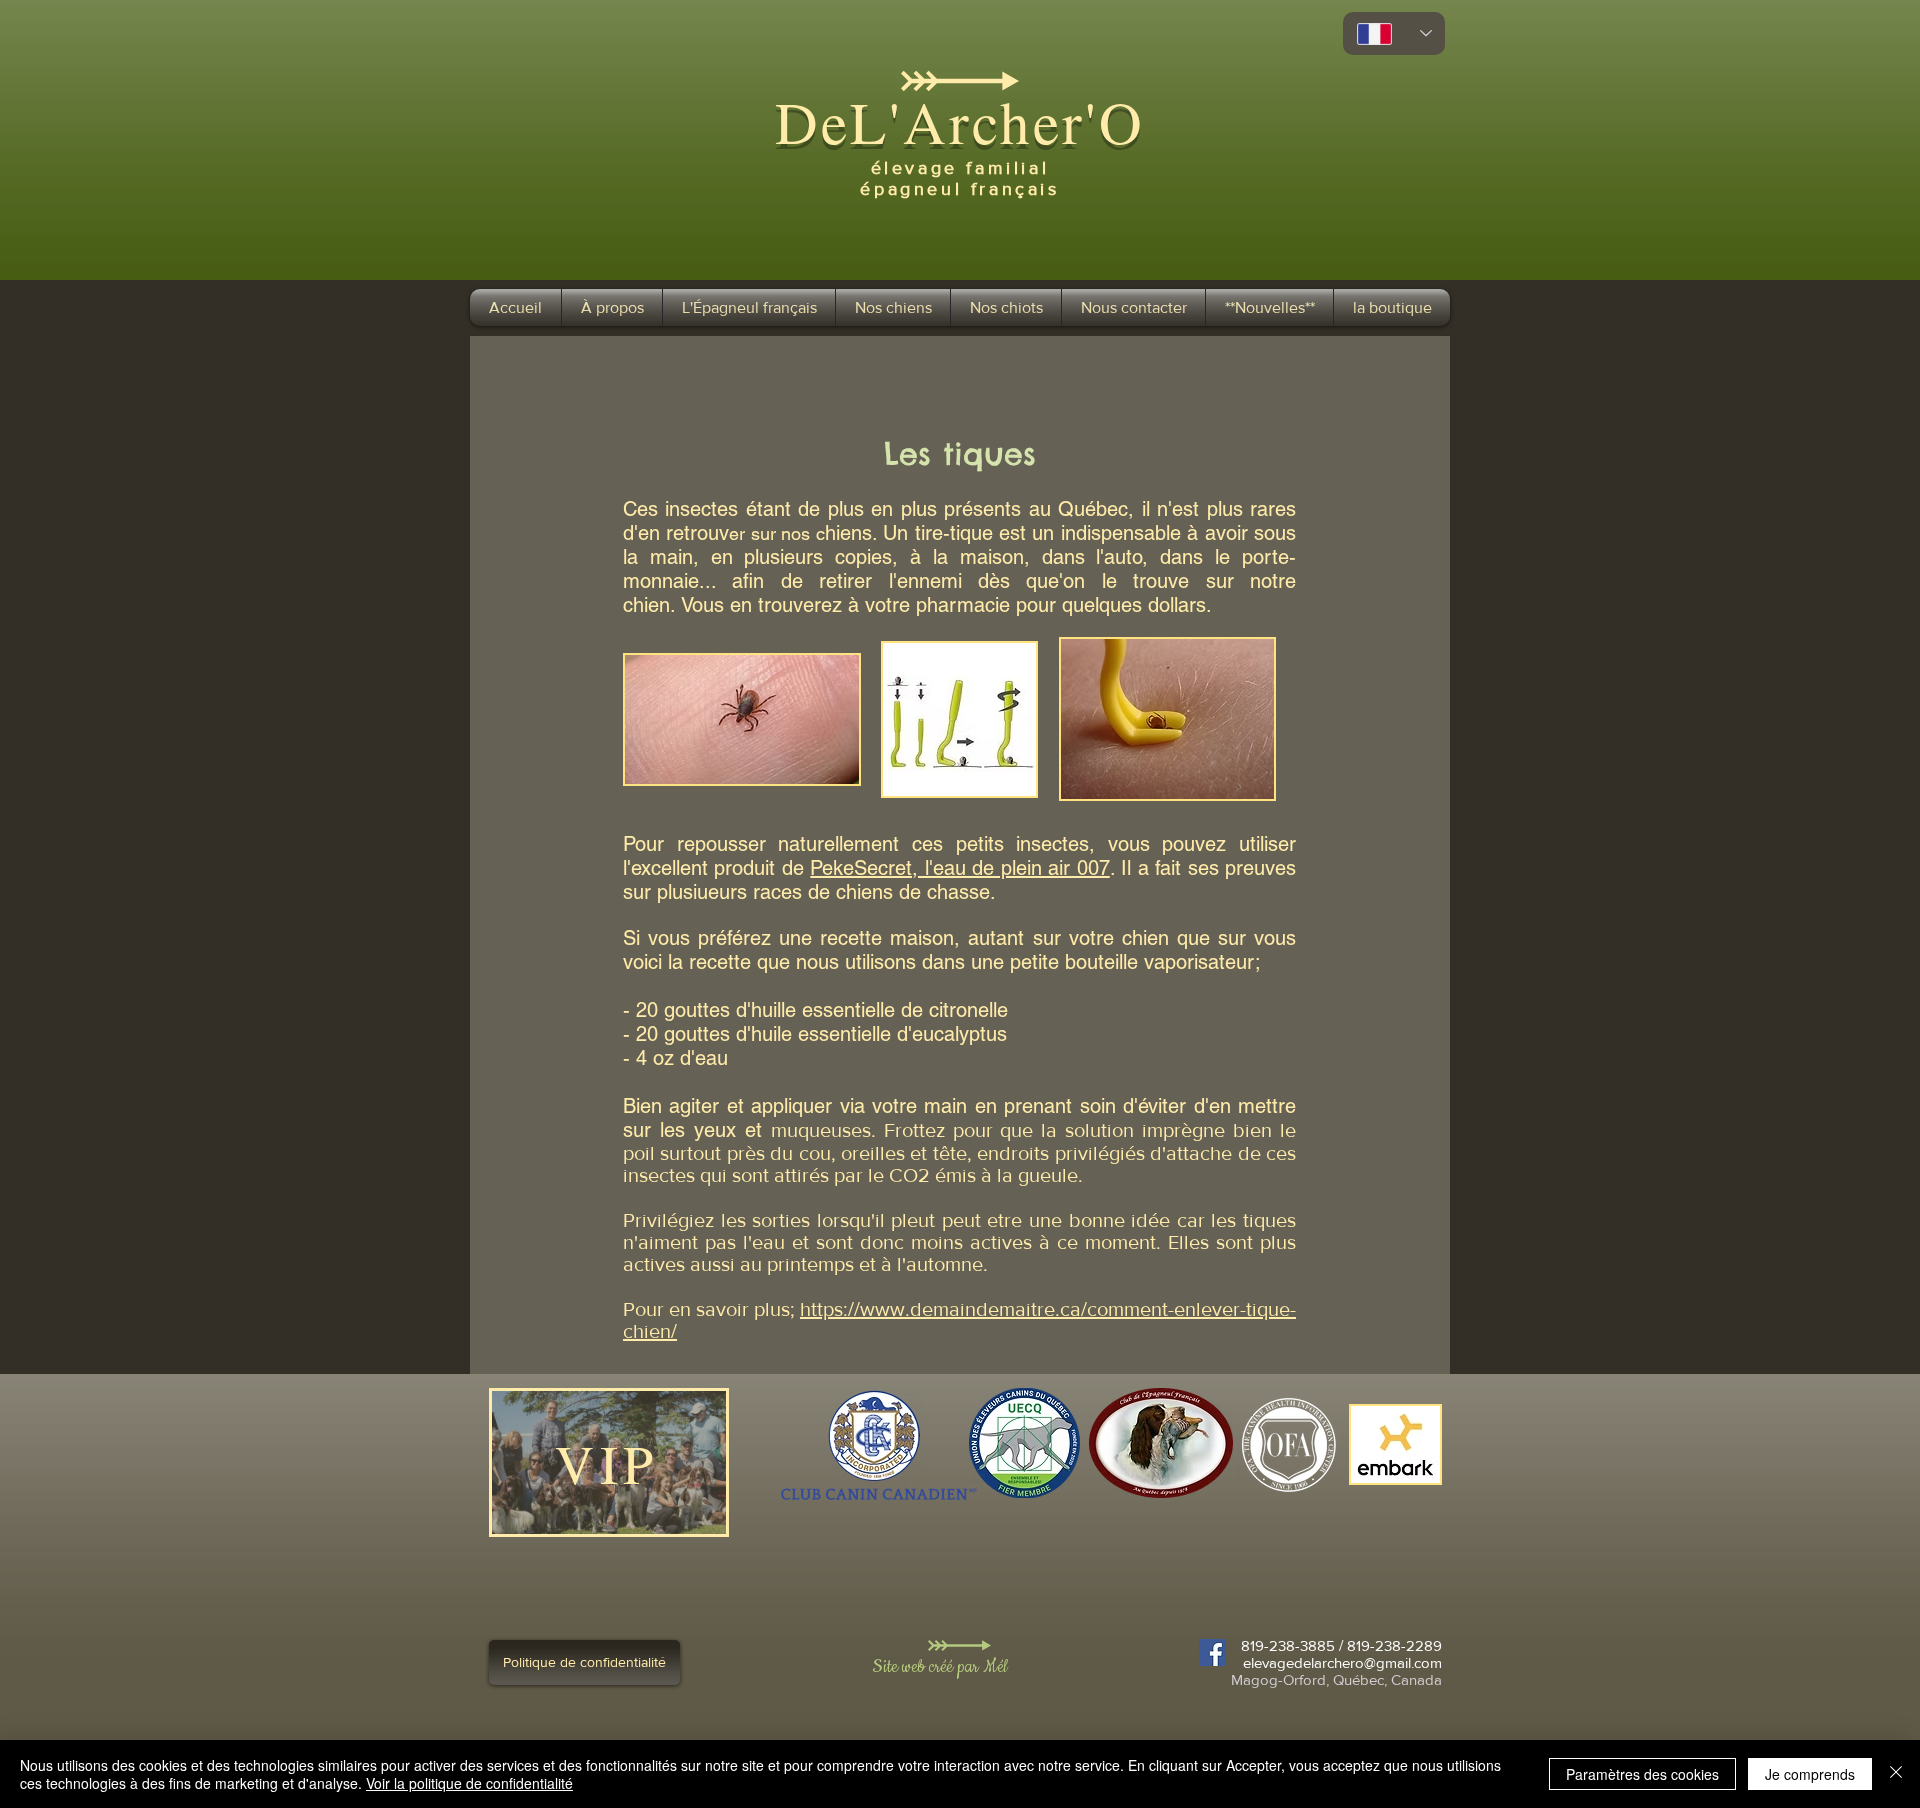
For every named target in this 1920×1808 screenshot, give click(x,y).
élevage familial (960, 168)
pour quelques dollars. (1111, 605)
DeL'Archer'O (959, 121)
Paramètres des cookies (1642, 1774)
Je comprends (1810, 1774)
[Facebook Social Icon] (1212, 1652)
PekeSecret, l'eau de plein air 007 (959, 868)
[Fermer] (1896, 1774)
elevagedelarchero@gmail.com (1342, 1662)
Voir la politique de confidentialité (469, 1783)
